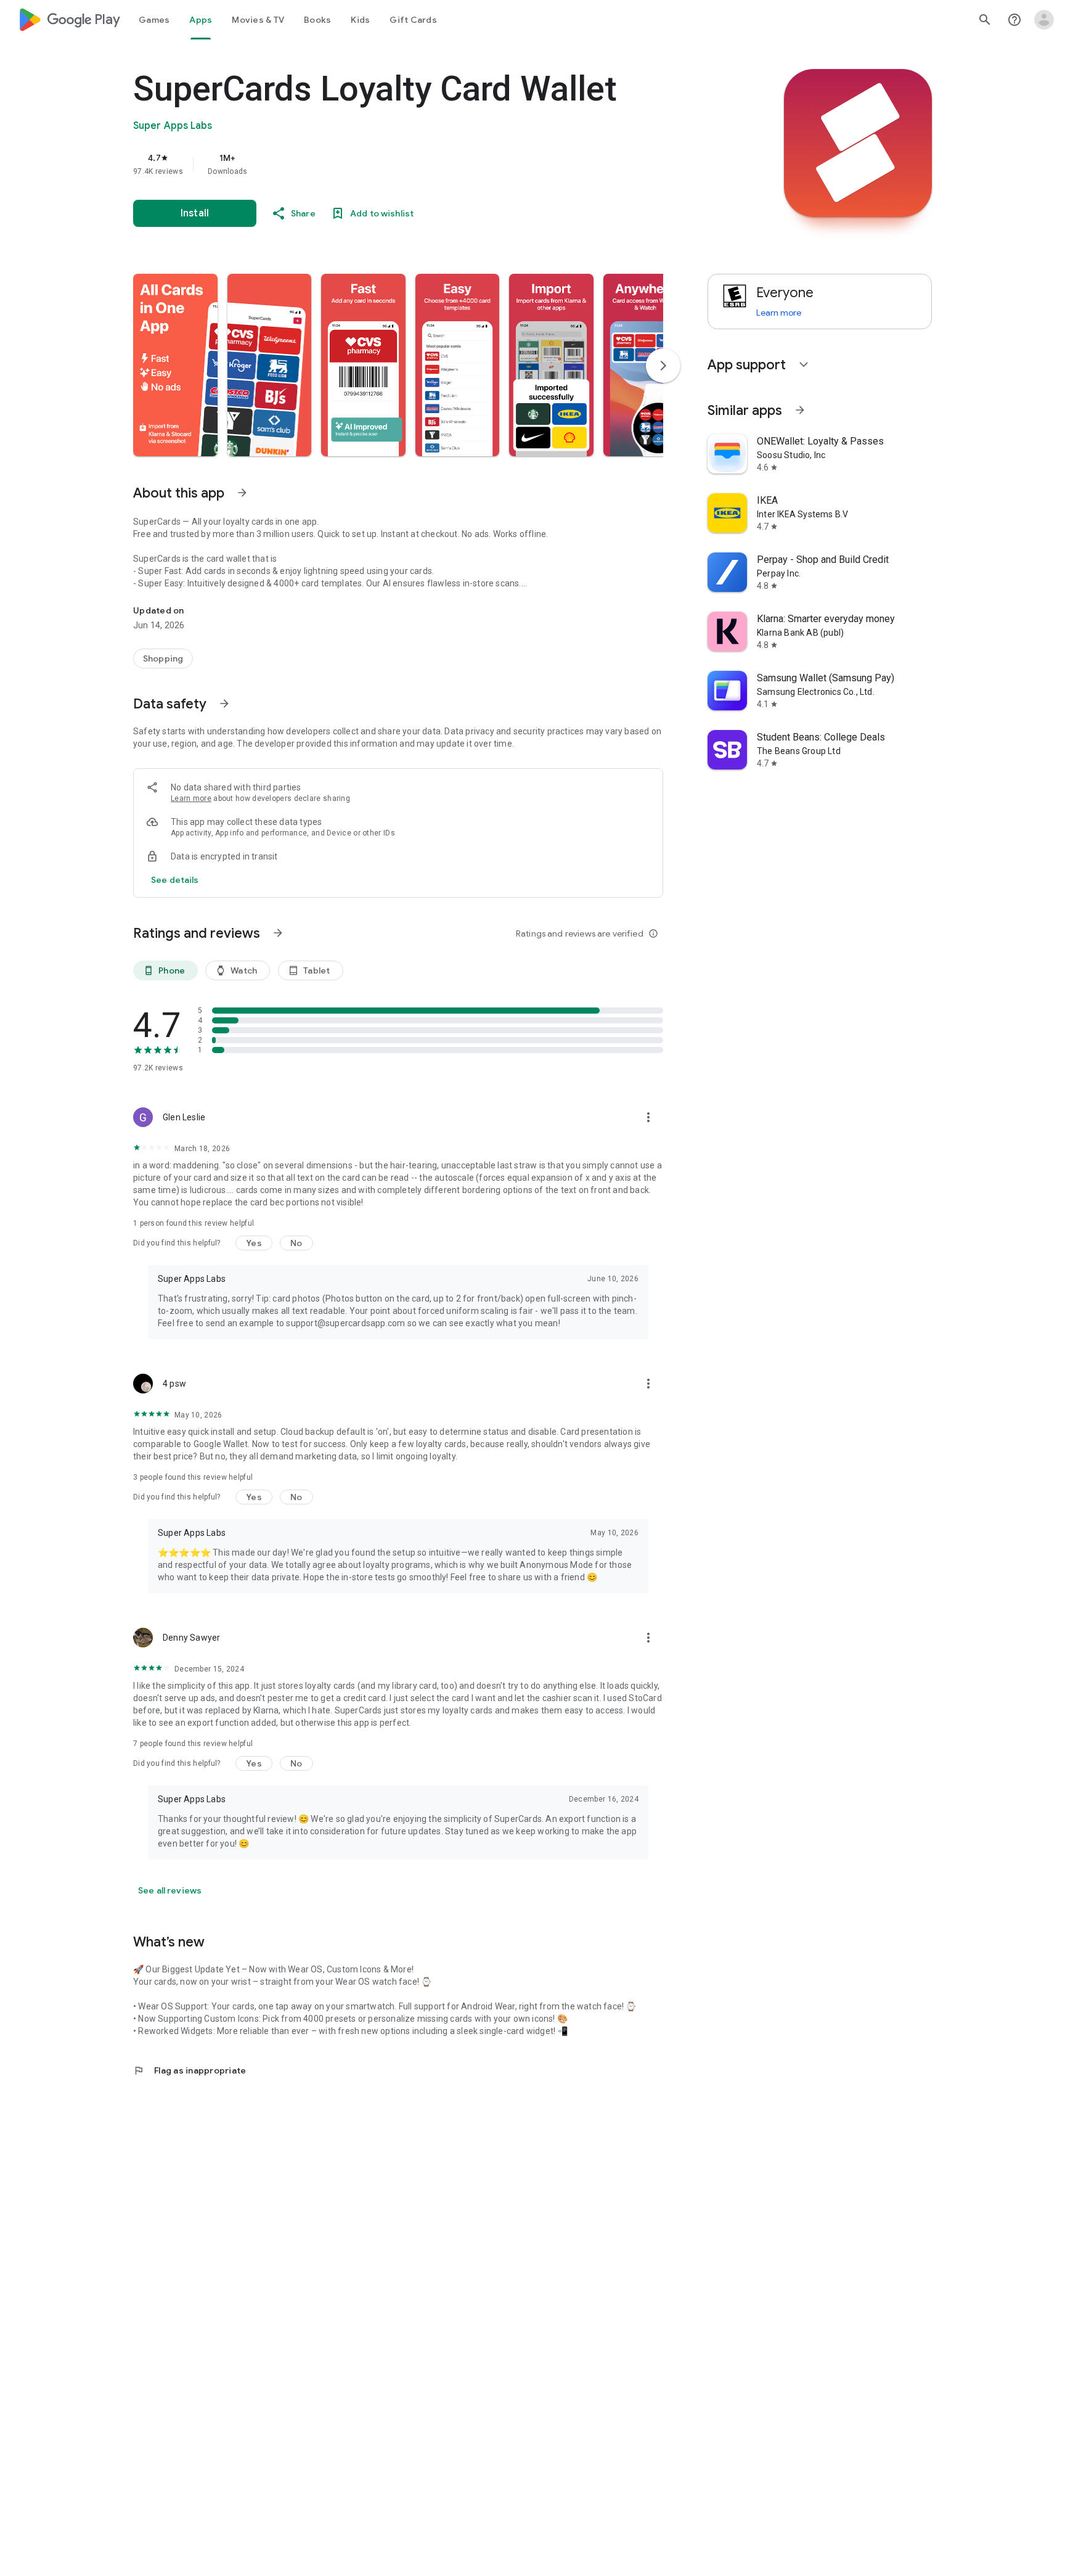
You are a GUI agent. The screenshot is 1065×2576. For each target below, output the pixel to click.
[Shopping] (163, 658)
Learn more (191, 798)
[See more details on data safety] (175, 880)
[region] (380, 164)
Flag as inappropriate (190, 2070)
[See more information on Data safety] (224, 703)
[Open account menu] (1044, 20)
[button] (175, 365)
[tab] (154, 20)
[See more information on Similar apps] (800, 410)
